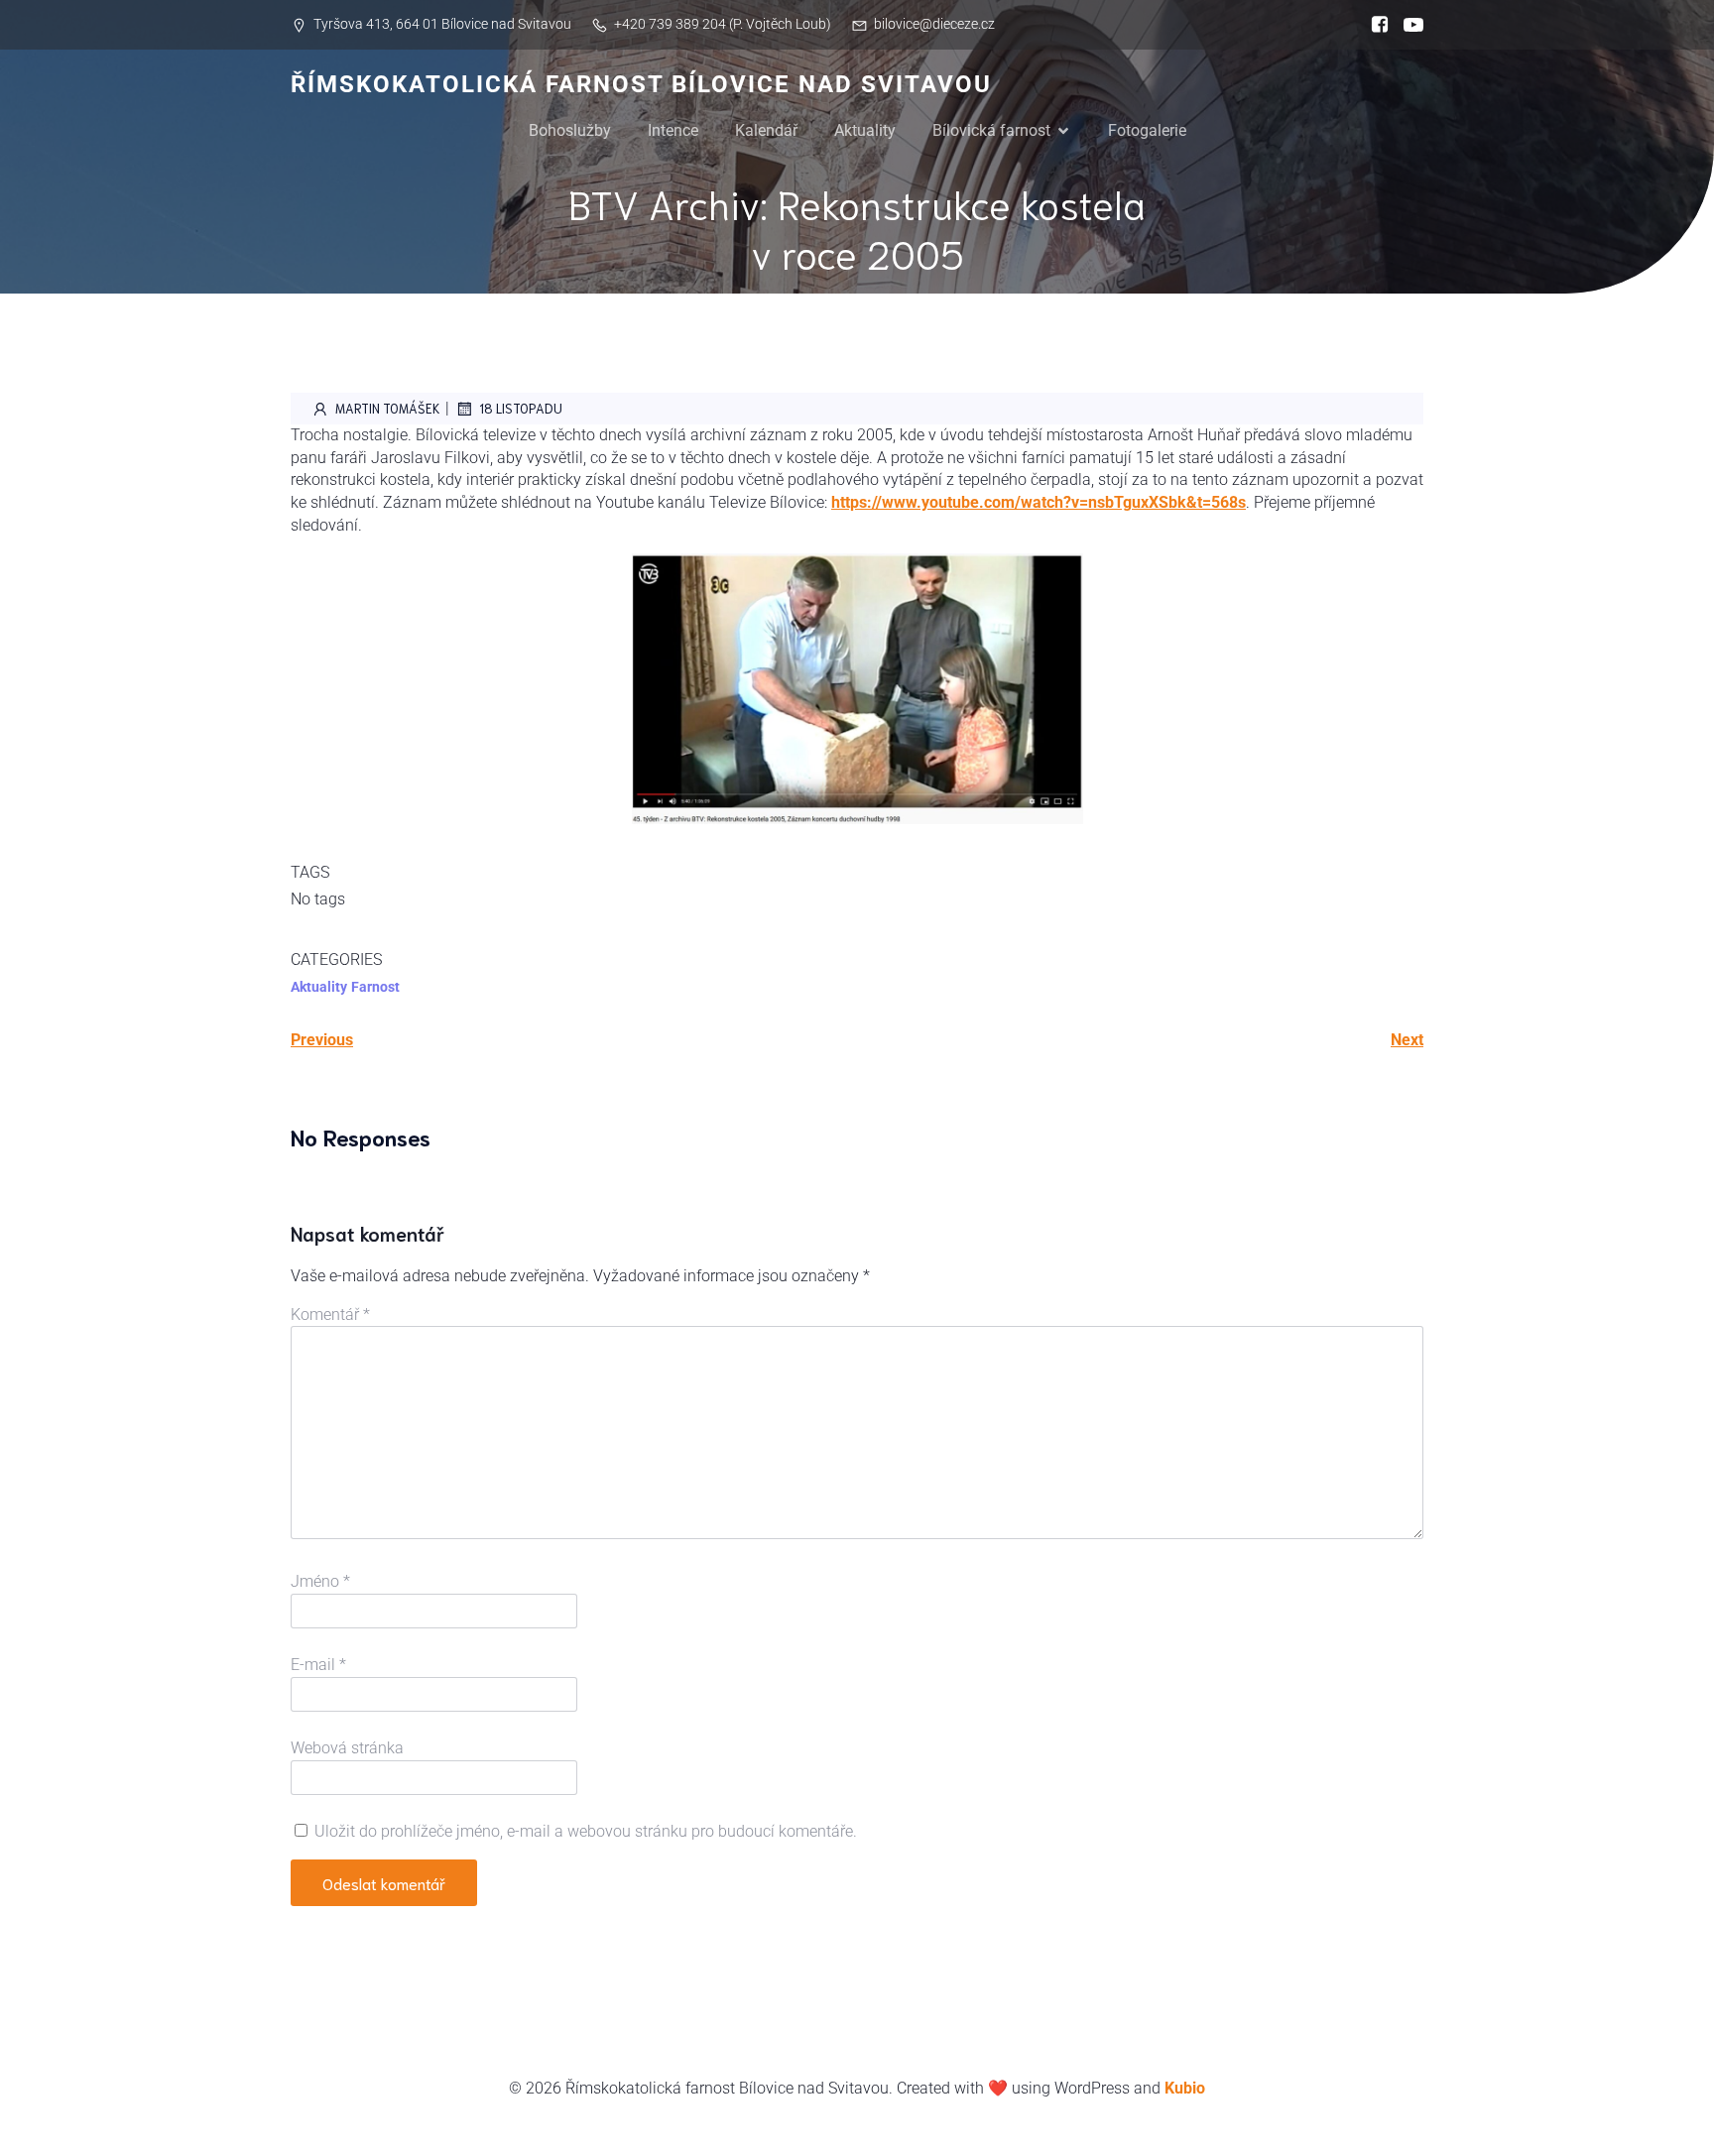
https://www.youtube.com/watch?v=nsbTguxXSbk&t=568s (1039, 502)
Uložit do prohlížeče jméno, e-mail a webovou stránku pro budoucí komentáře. (586, 1831)
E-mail (318, 1665)
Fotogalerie (1147, 130)
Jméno (320, 1581)
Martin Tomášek (388, 408)
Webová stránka (347, 1748)
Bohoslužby (570, 130)
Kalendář (766, 130)
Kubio (1185, 2088)
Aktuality (865, 130)
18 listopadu (521, 408)
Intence (673, 130)
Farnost (375, 987)
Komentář (330, 1315)
